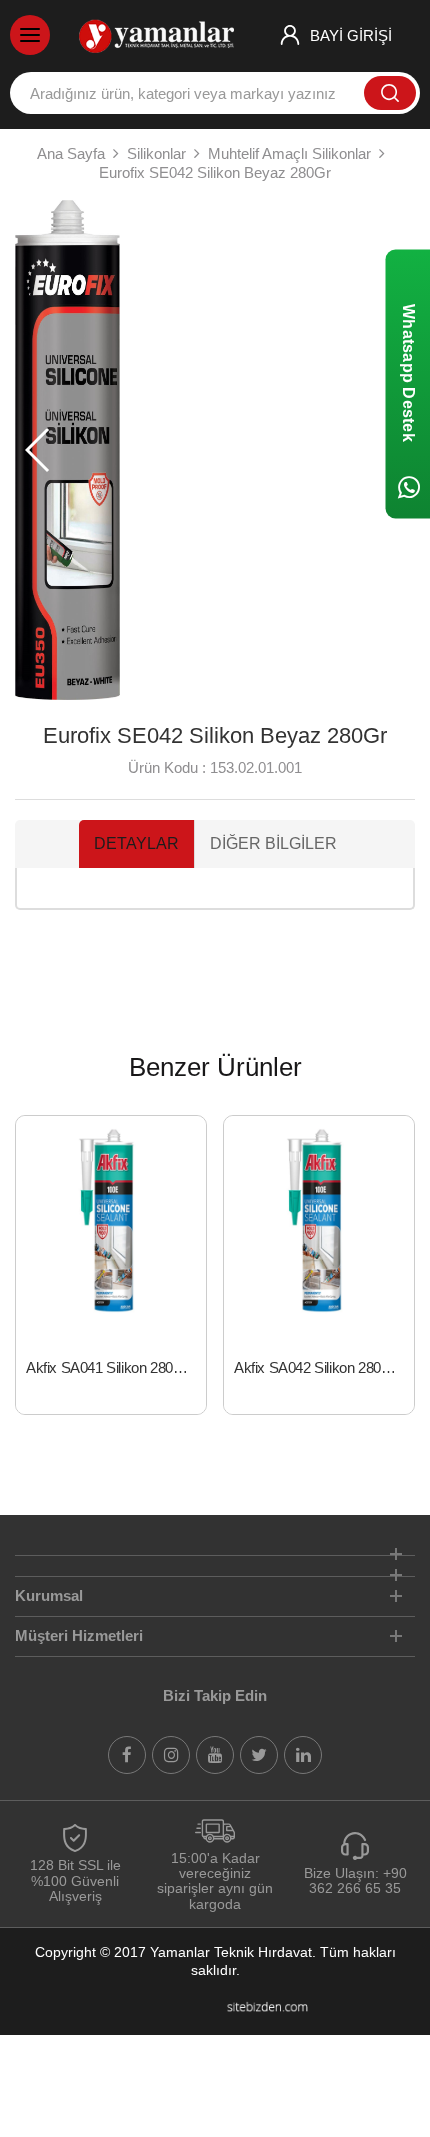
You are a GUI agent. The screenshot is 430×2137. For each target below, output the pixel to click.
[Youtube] (215, 1755)
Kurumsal (49, 1595)
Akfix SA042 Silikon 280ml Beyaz (324, 1367)
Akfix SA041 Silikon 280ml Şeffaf (116, 1367)
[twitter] (259, 1755)
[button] (38, 450)
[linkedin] (303, 1755)
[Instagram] (171, 1755)
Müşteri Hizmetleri (79, 1635)
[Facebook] (127, 1755)
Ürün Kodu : (167, 767)
